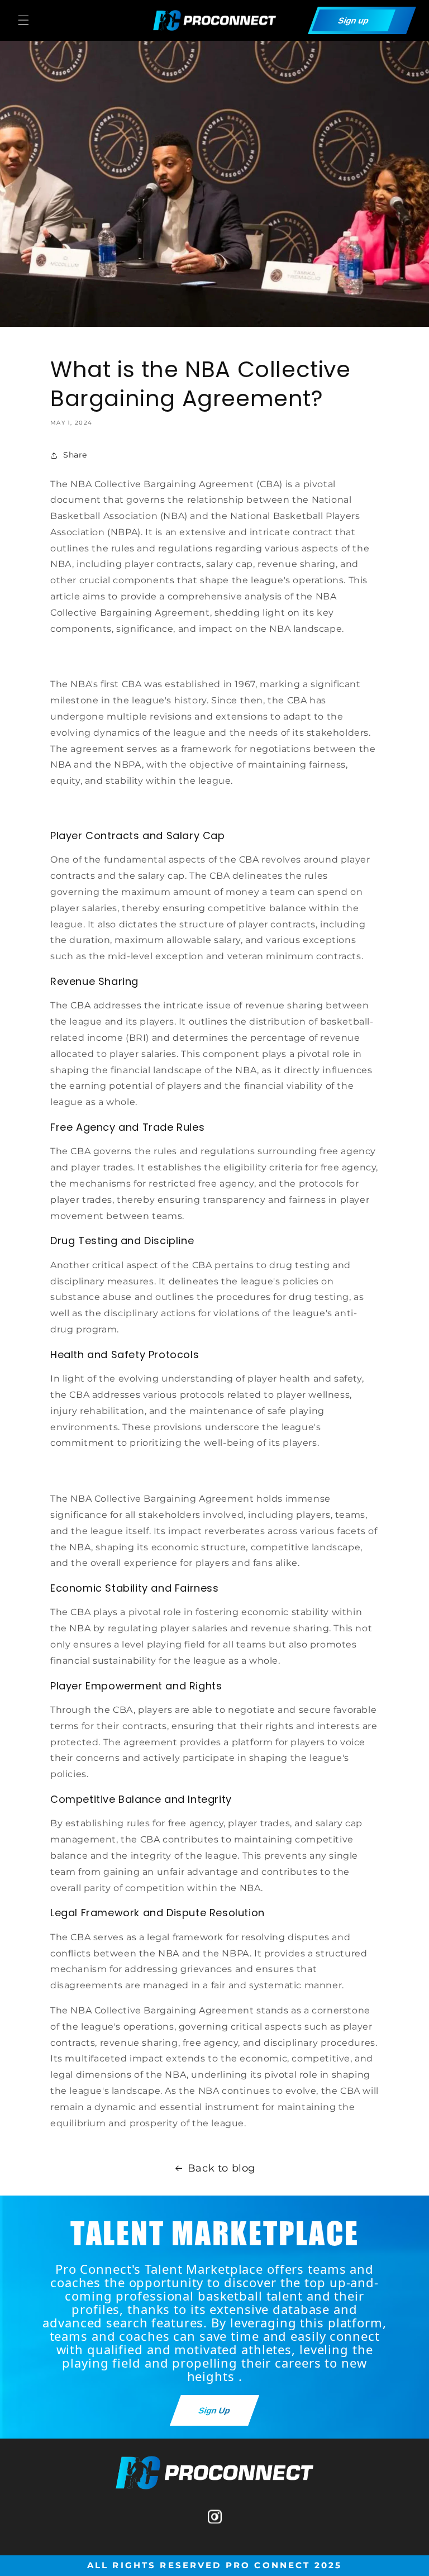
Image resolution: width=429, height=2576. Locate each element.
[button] (23, 20)
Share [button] (75, 455)
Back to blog (221, 2168)
